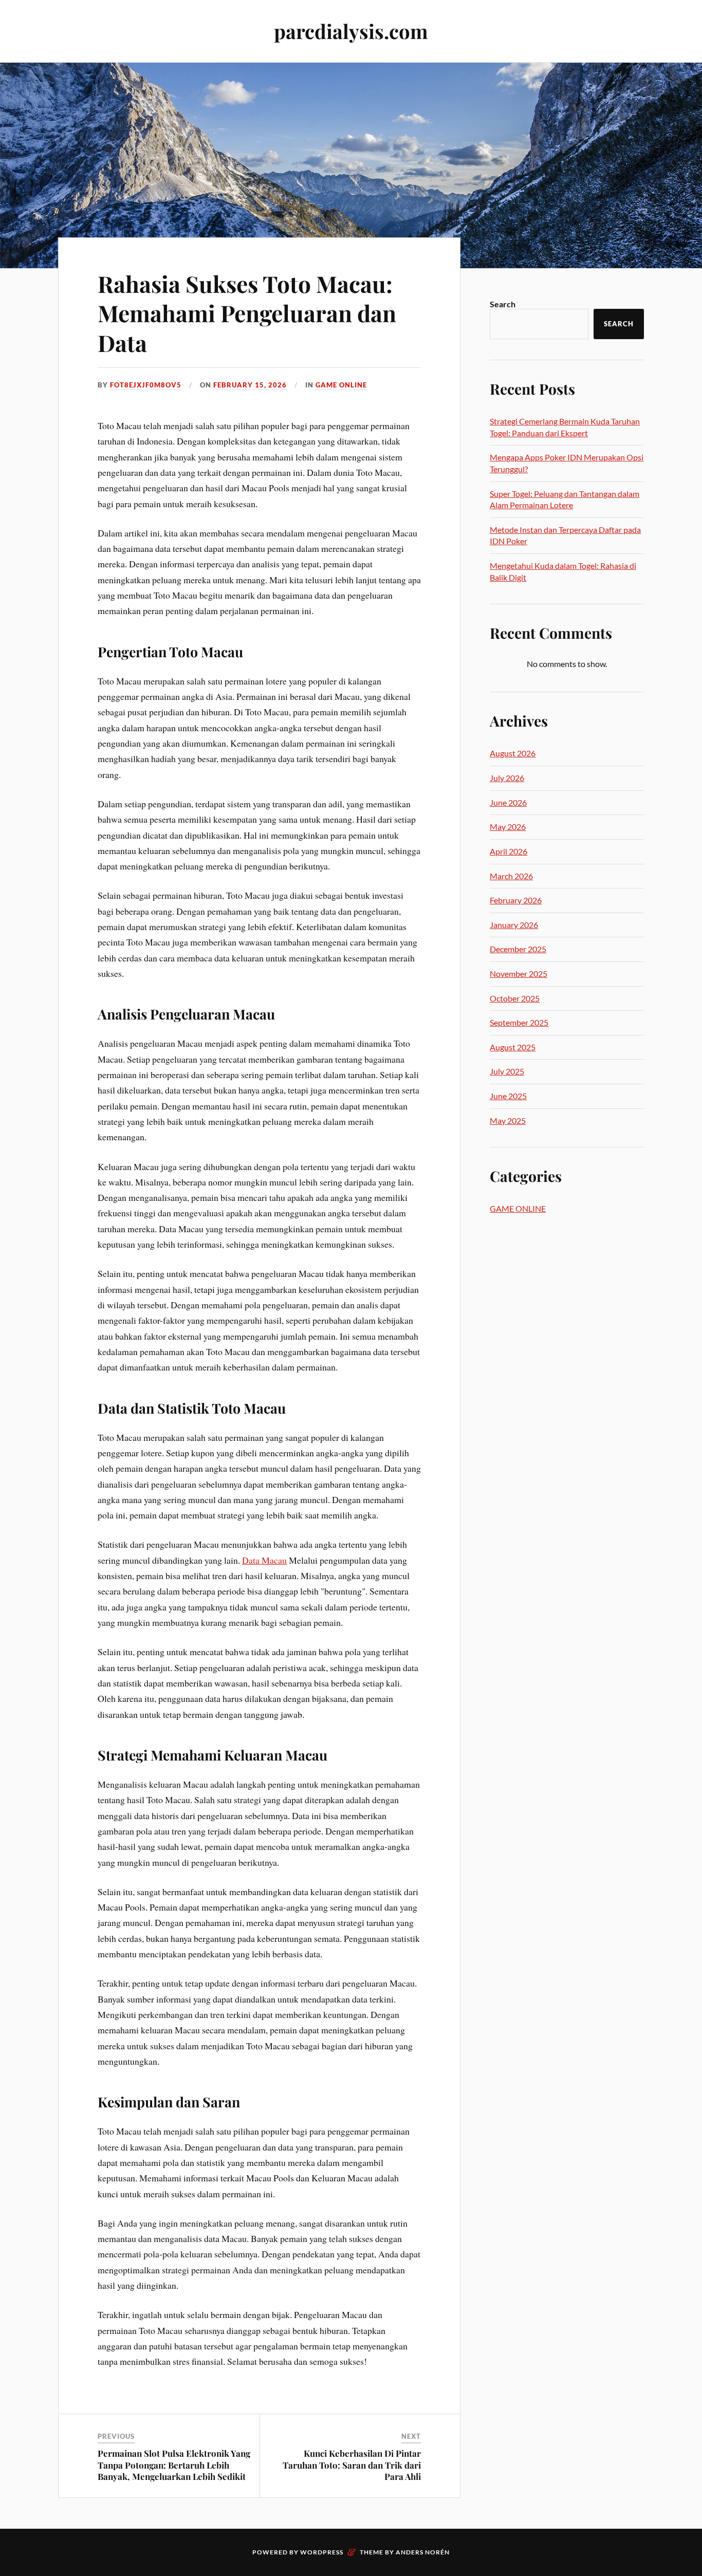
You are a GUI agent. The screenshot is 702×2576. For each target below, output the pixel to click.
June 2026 (508, 802)
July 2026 (507, 778)
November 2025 (519, 974)
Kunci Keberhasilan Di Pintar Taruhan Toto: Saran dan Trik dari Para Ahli (352, 2464)
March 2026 (511, 876)
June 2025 (508, 1096)
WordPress (322, 2552)
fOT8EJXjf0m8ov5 (146, 385)
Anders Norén (423, 2552)
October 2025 (515, 998)
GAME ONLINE (341, 385)
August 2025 (513, 1047)
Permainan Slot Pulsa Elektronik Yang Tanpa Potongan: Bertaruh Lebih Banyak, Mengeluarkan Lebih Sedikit (174, 2464)
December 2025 (518, 949)
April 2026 (509, 851)
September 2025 (519, 1022)
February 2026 (516, 900)
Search (503, 304)
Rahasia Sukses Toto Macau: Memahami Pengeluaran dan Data (247, 313)
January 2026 (514, 925)
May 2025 (508, 1120)
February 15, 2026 (250, 385)
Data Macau (264, 1560)
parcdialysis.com (351, 31)
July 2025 (507, 1071)
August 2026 (513, 753)
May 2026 (508, 827)
